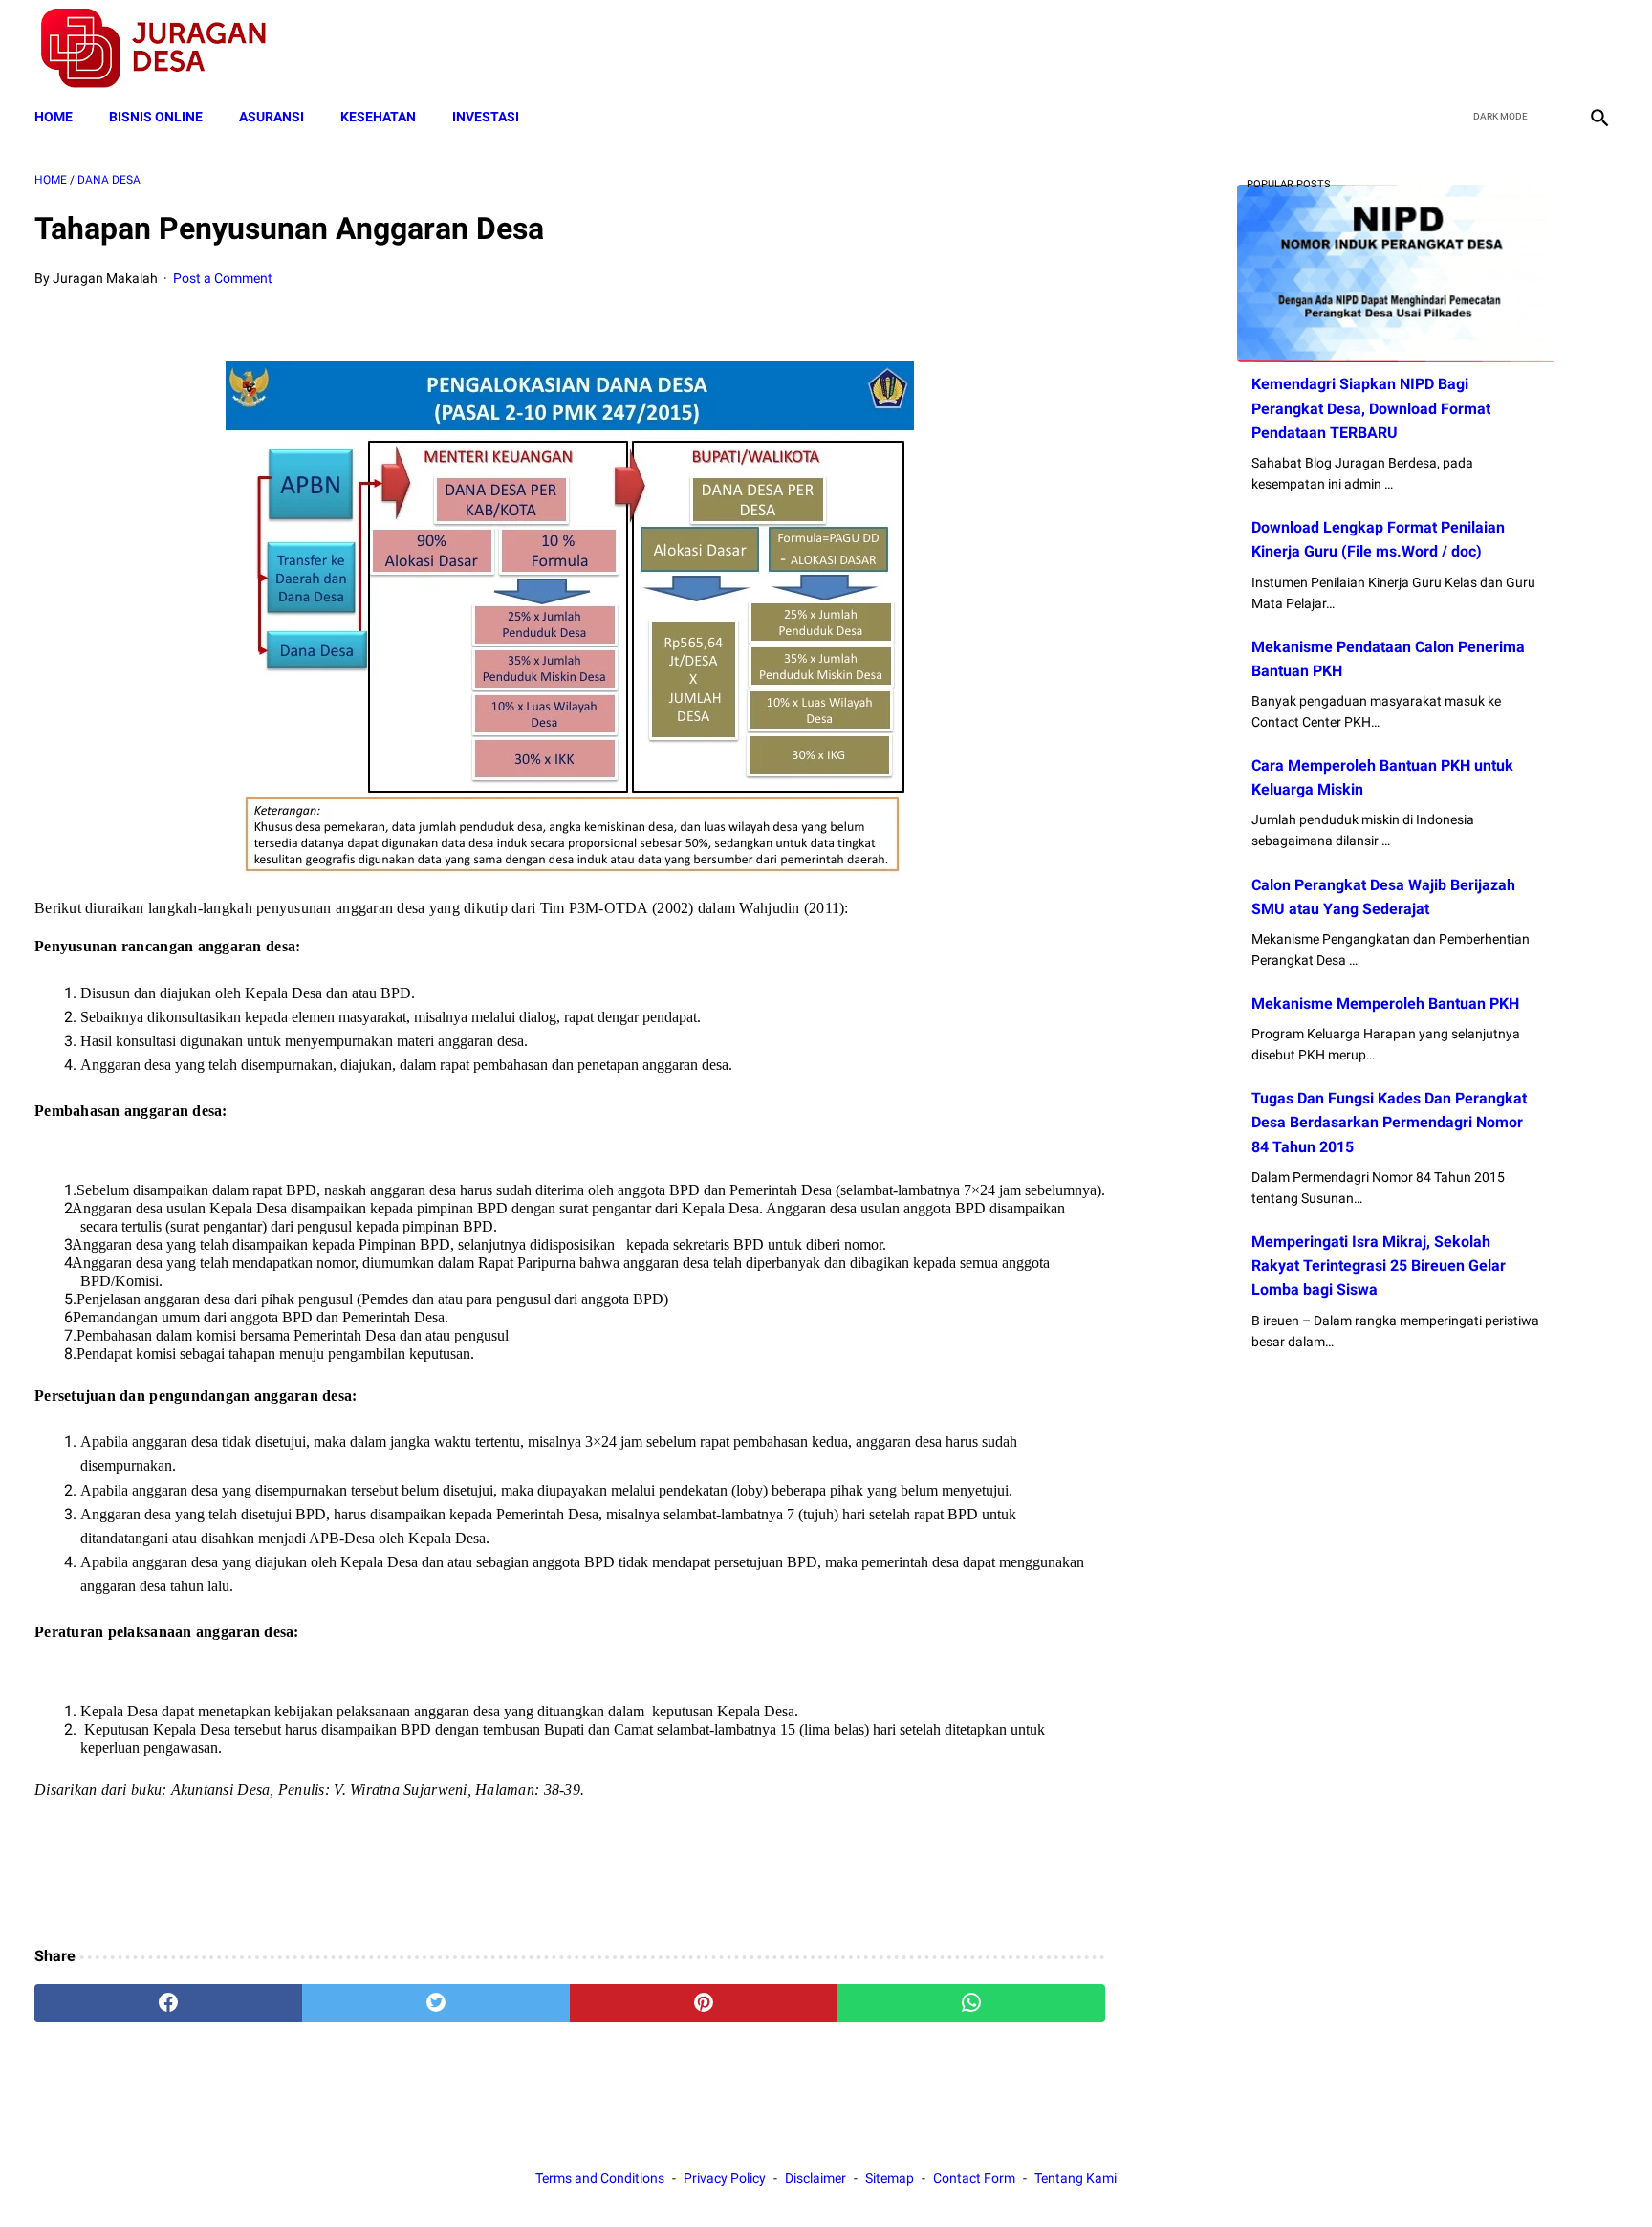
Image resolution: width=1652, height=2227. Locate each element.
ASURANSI (272, 117)
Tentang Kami (1076, 2178)
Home (54, 117)
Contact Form (974, 2178)
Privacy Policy (725, 2178)
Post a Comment (223, 278)
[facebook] (1462, 49)
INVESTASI (486, 117)
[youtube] (1552, 49)
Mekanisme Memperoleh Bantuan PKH (1385, 1004)
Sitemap (890, 2178)
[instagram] (1597, 49)
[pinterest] (704, 2003)
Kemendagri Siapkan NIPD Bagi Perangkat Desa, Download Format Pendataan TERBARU (1371, 408)
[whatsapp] (971, 2003)
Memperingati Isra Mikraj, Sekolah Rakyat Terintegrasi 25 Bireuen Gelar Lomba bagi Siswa (1379, 1266)
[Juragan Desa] (166, 48)
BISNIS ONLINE (156, 117)
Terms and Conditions (600, 2178)
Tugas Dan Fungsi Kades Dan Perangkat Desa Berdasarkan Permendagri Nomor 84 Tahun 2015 (1389, 1122)
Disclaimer (815, 2178)
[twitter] (1507, 49)
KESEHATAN (378, 117)
